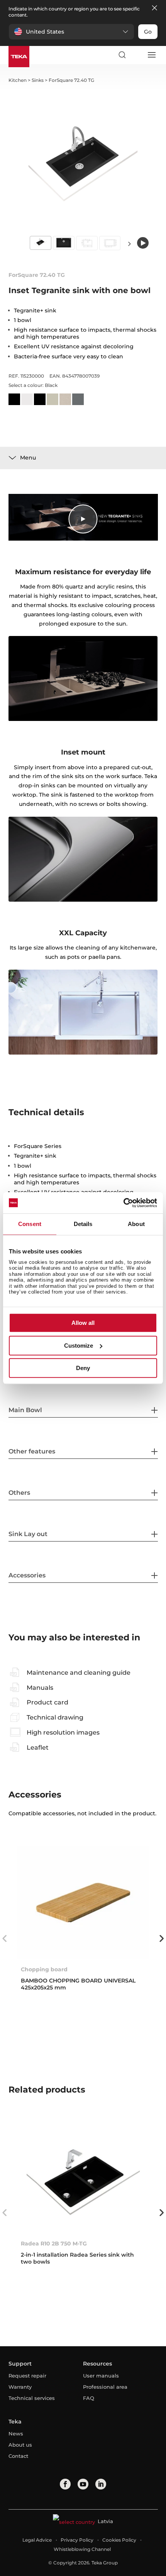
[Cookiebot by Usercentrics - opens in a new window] (123, 1203)
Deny (83, 1368)
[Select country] (137, 55)
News (16, 2434)
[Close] (154, 8)
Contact (18, 2456)
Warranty (20, 2387)
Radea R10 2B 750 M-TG (54, 2244)
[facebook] (65, 2484)
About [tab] (136, 1224)
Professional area (105, 2387)
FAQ (89, 2398)
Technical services (32, 2398)
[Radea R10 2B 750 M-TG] (83, 2177)
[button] (71, 32)
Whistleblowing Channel (82, 2549)
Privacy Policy (77, 2540)
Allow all (83, 1323)
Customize (79, 1346)
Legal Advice (37, 2540)
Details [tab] (83, 1224)
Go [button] (148, 32)
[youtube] (83, 2484)
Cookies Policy (119, 2540)
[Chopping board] (83, 1902)
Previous (5, 1938)
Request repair (27, 2376)
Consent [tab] (30, 1224)
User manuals (101, 2376)
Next (129, 243)
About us (20, 2445)
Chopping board (44, 1969)
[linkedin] (101, 2484)
